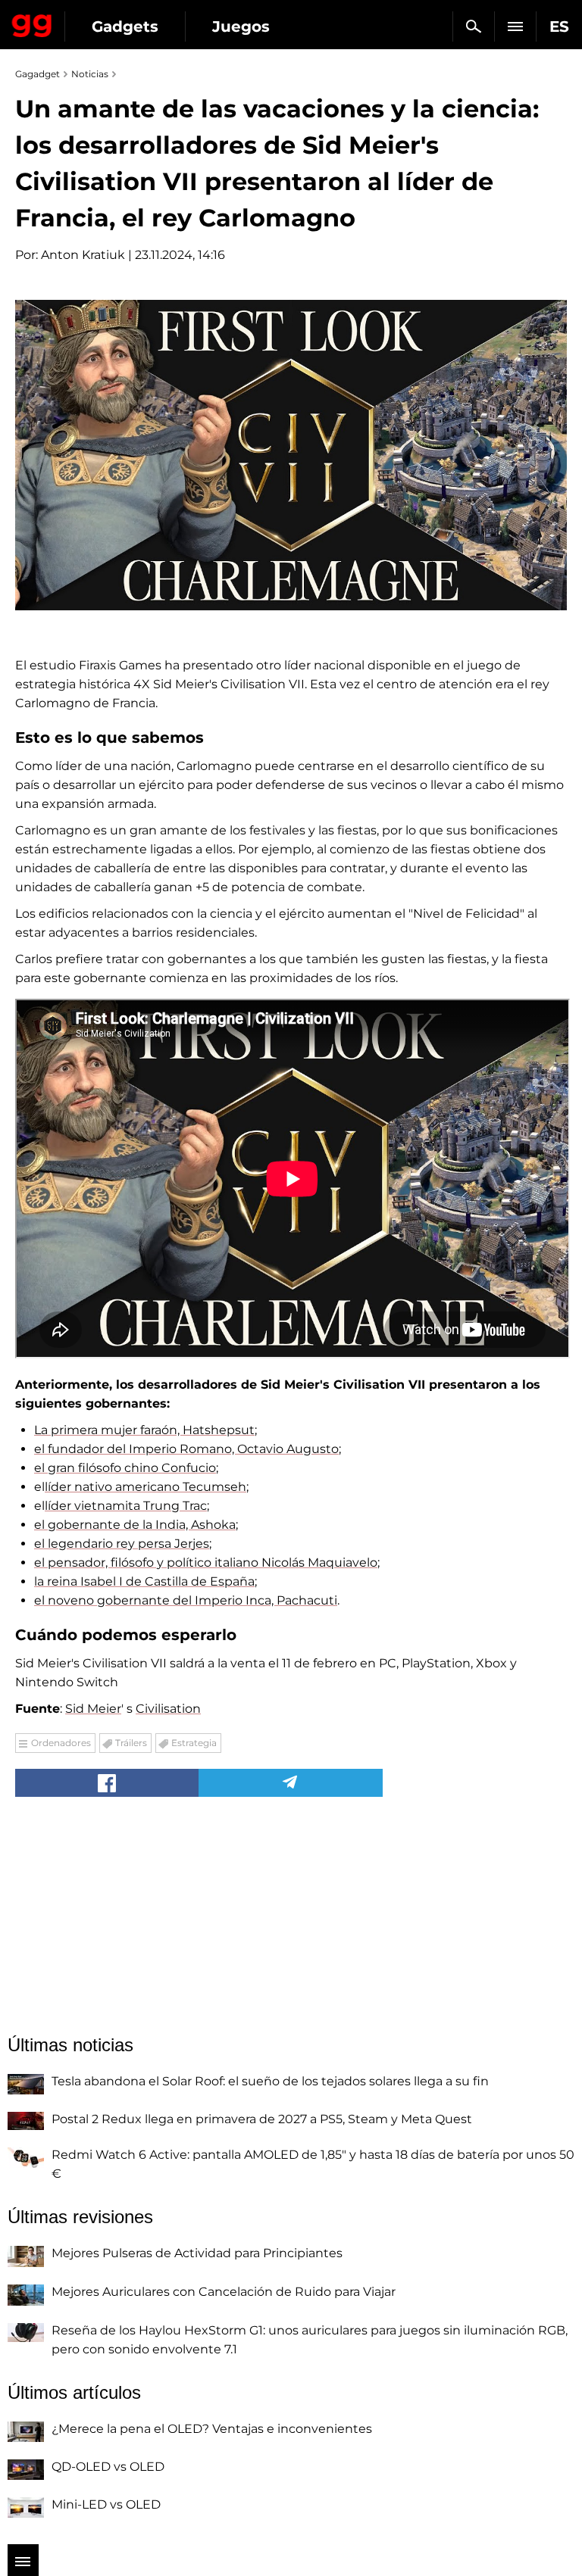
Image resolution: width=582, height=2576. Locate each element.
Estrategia (194, 1743)
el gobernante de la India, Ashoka (135, 1525)
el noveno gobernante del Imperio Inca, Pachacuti (186, 1600)
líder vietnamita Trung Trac (126, 1506)
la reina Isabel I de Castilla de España (144, 1581)
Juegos (241, 27)
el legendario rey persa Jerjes (122, 1544)
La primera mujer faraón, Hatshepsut (144, 1430)
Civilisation (168, 1709)
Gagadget (32, 23)
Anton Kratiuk (83, 255)
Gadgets (125, 27)
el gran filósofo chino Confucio (125, 1468)
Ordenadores (61, 1743)
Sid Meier (93, 1709)
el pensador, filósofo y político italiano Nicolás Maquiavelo (206, 1562)
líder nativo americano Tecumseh (145, 1487)
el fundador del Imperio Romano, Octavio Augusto (186, 1449)
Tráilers (131, 1743)
